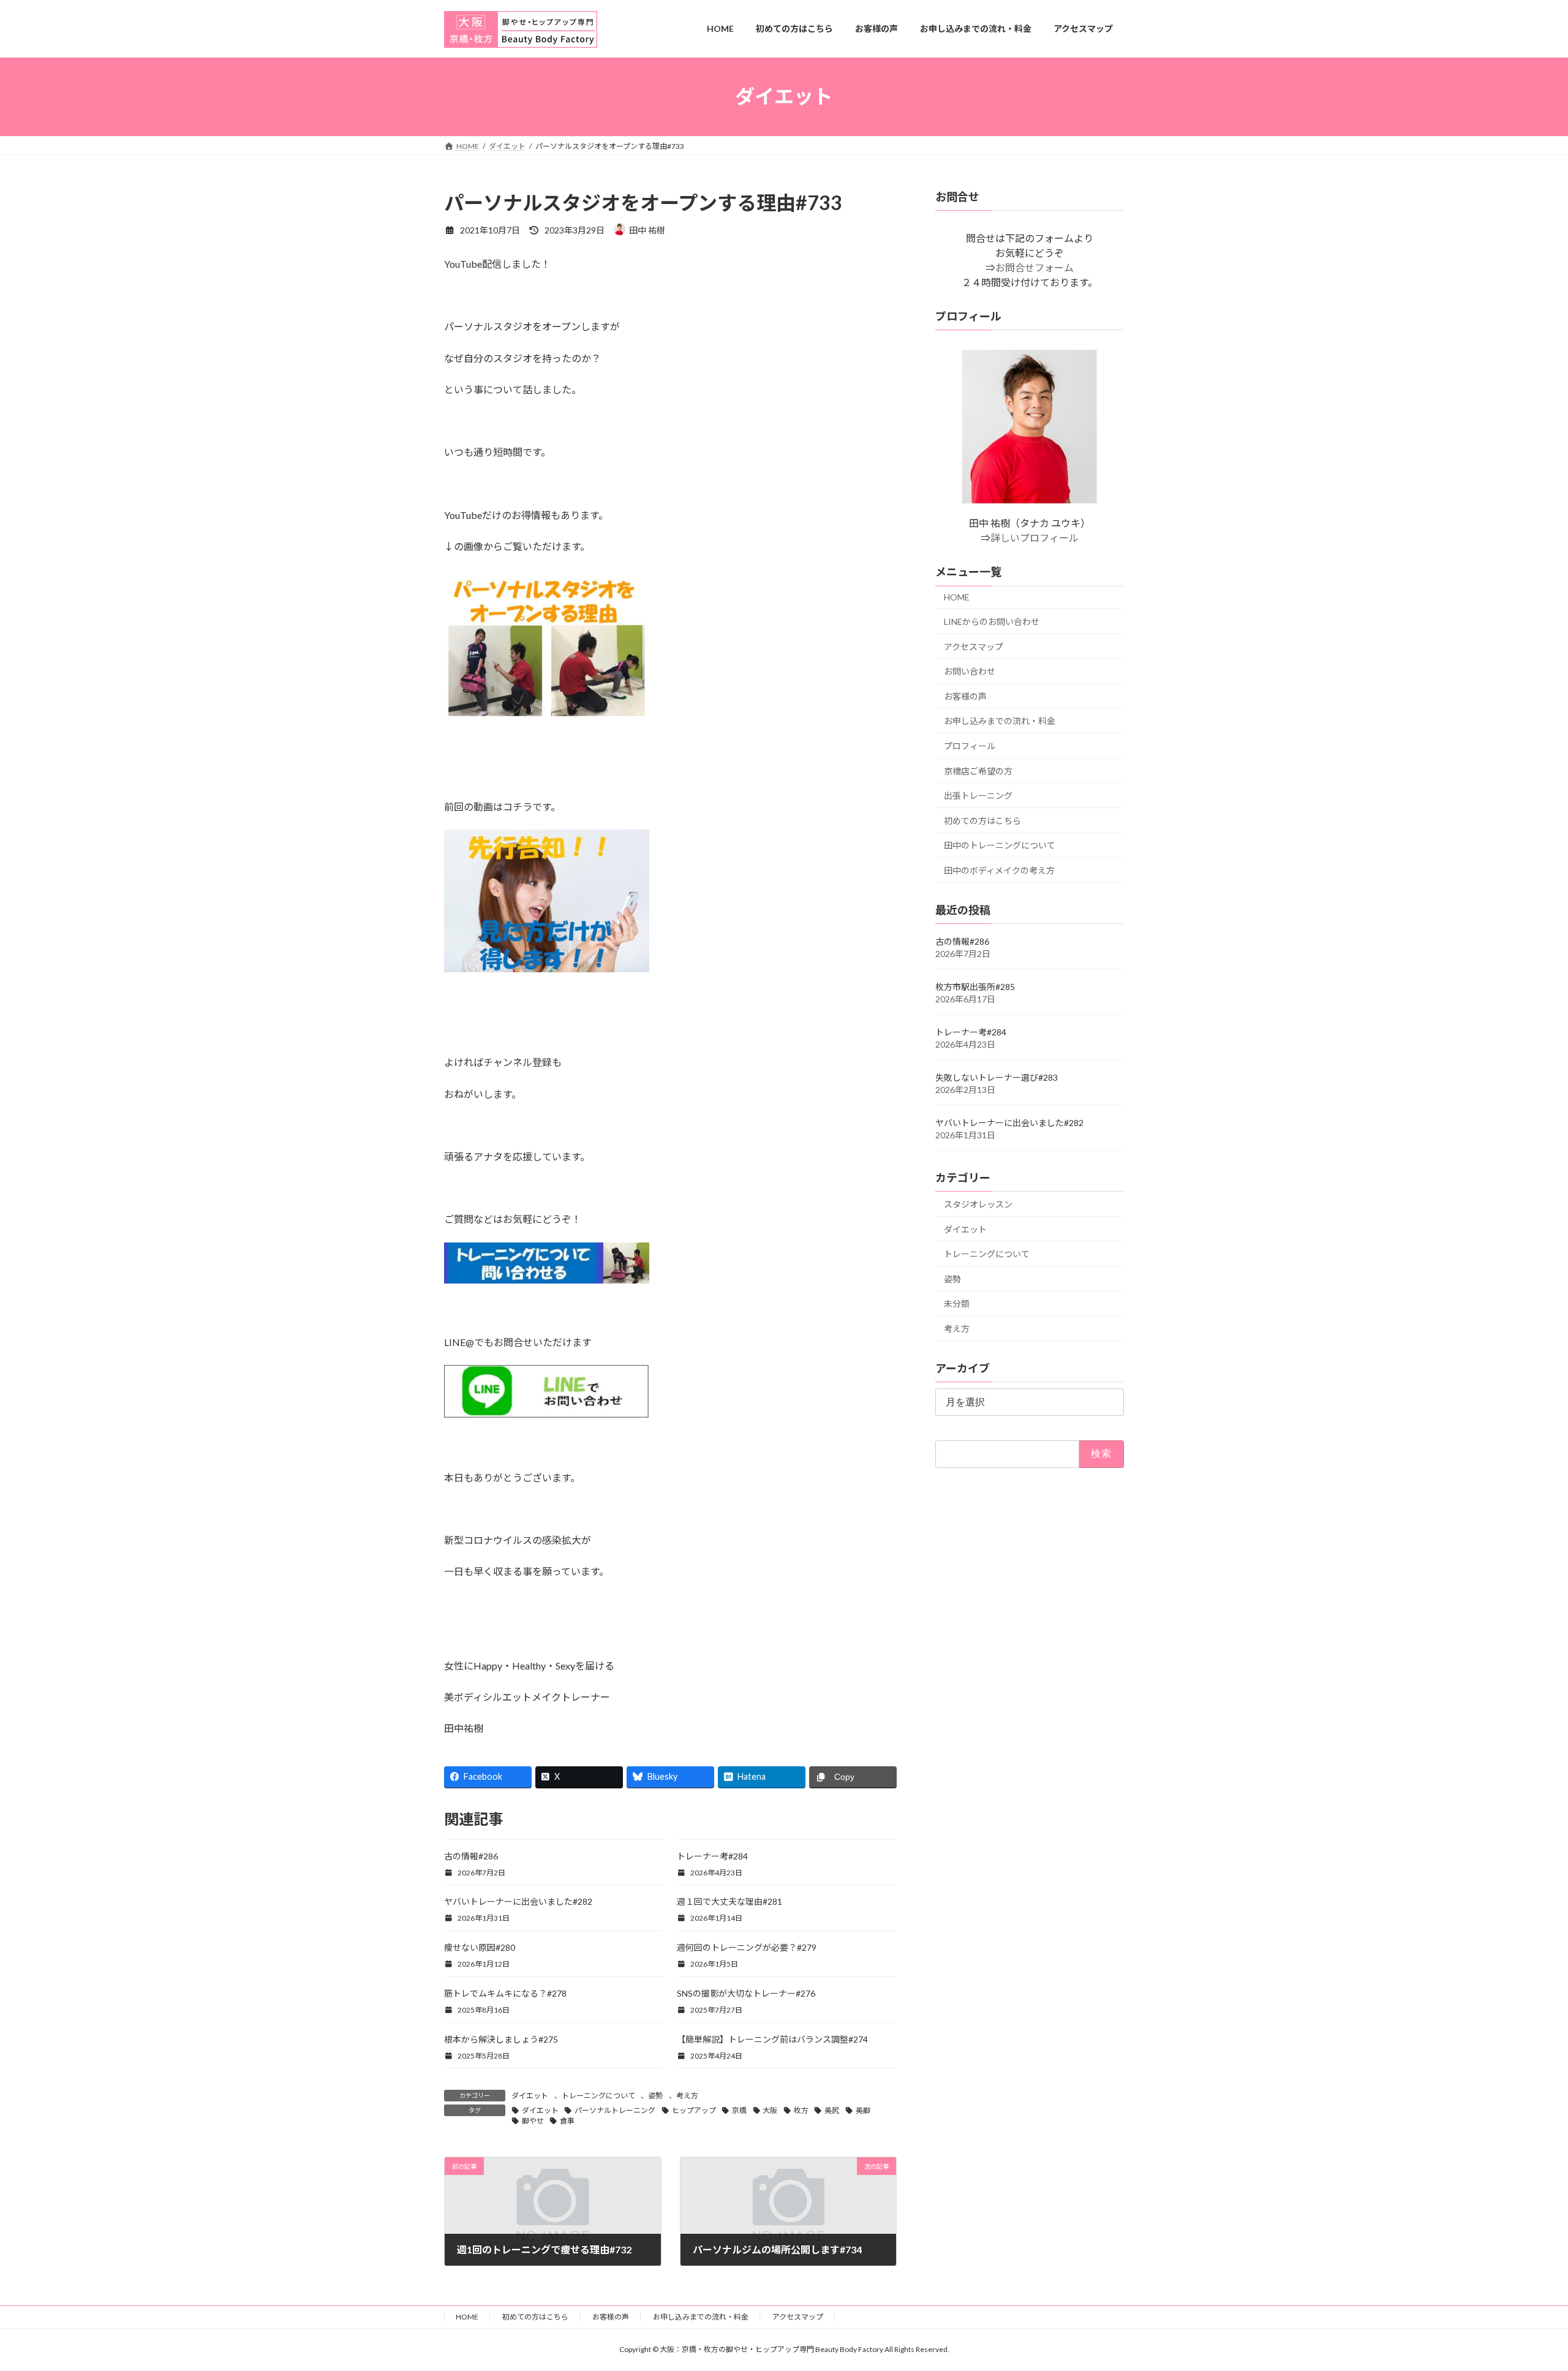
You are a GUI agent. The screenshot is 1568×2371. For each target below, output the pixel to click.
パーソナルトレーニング (615, 2110)
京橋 (739, 2110)
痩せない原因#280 (480, 1947)
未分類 (957, 1303)
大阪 (770, 2110)
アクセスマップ (974, 646)
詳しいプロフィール (1035, 538)
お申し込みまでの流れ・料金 (1000, 721)
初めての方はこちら (982, 820)
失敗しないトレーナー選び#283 (997, 1077)
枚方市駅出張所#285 (975, 987)
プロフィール (970, 746)
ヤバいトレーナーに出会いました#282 (518, 1901)
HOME (957, 597)
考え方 (687, 2096)
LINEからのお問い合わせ (992, 622)
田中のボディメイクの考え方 (999, 870)
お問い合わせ (970, 671)
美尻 (832, 2110)
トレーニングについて (598, 2096)
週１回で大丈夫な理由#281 (729, 1901)
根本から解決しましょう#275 (501, 2039)
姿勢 (655, 2096)
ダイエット (530, 2096)
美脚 (863, 2110)
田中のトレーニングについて (1000, 845)
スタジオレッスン (978, 1204)
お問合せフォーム (1035, 267)
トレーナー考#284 (712, 1856)
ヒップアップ (694, 2110)
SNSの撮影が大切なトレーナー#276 (746, 1993)
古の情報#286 (471, 1856)
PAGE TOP (1522, 2288)
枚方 (801, 2110)
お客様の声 (965, 696)
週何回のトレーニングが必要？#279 (747, 1947)
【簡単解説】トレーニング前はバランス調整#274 (772, 2039)
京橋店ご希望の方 (978, 770)
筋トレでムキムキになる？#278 (505, 1993)
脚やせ (533, 2121)
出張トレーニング (978, 796)
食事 (567, 2121)
